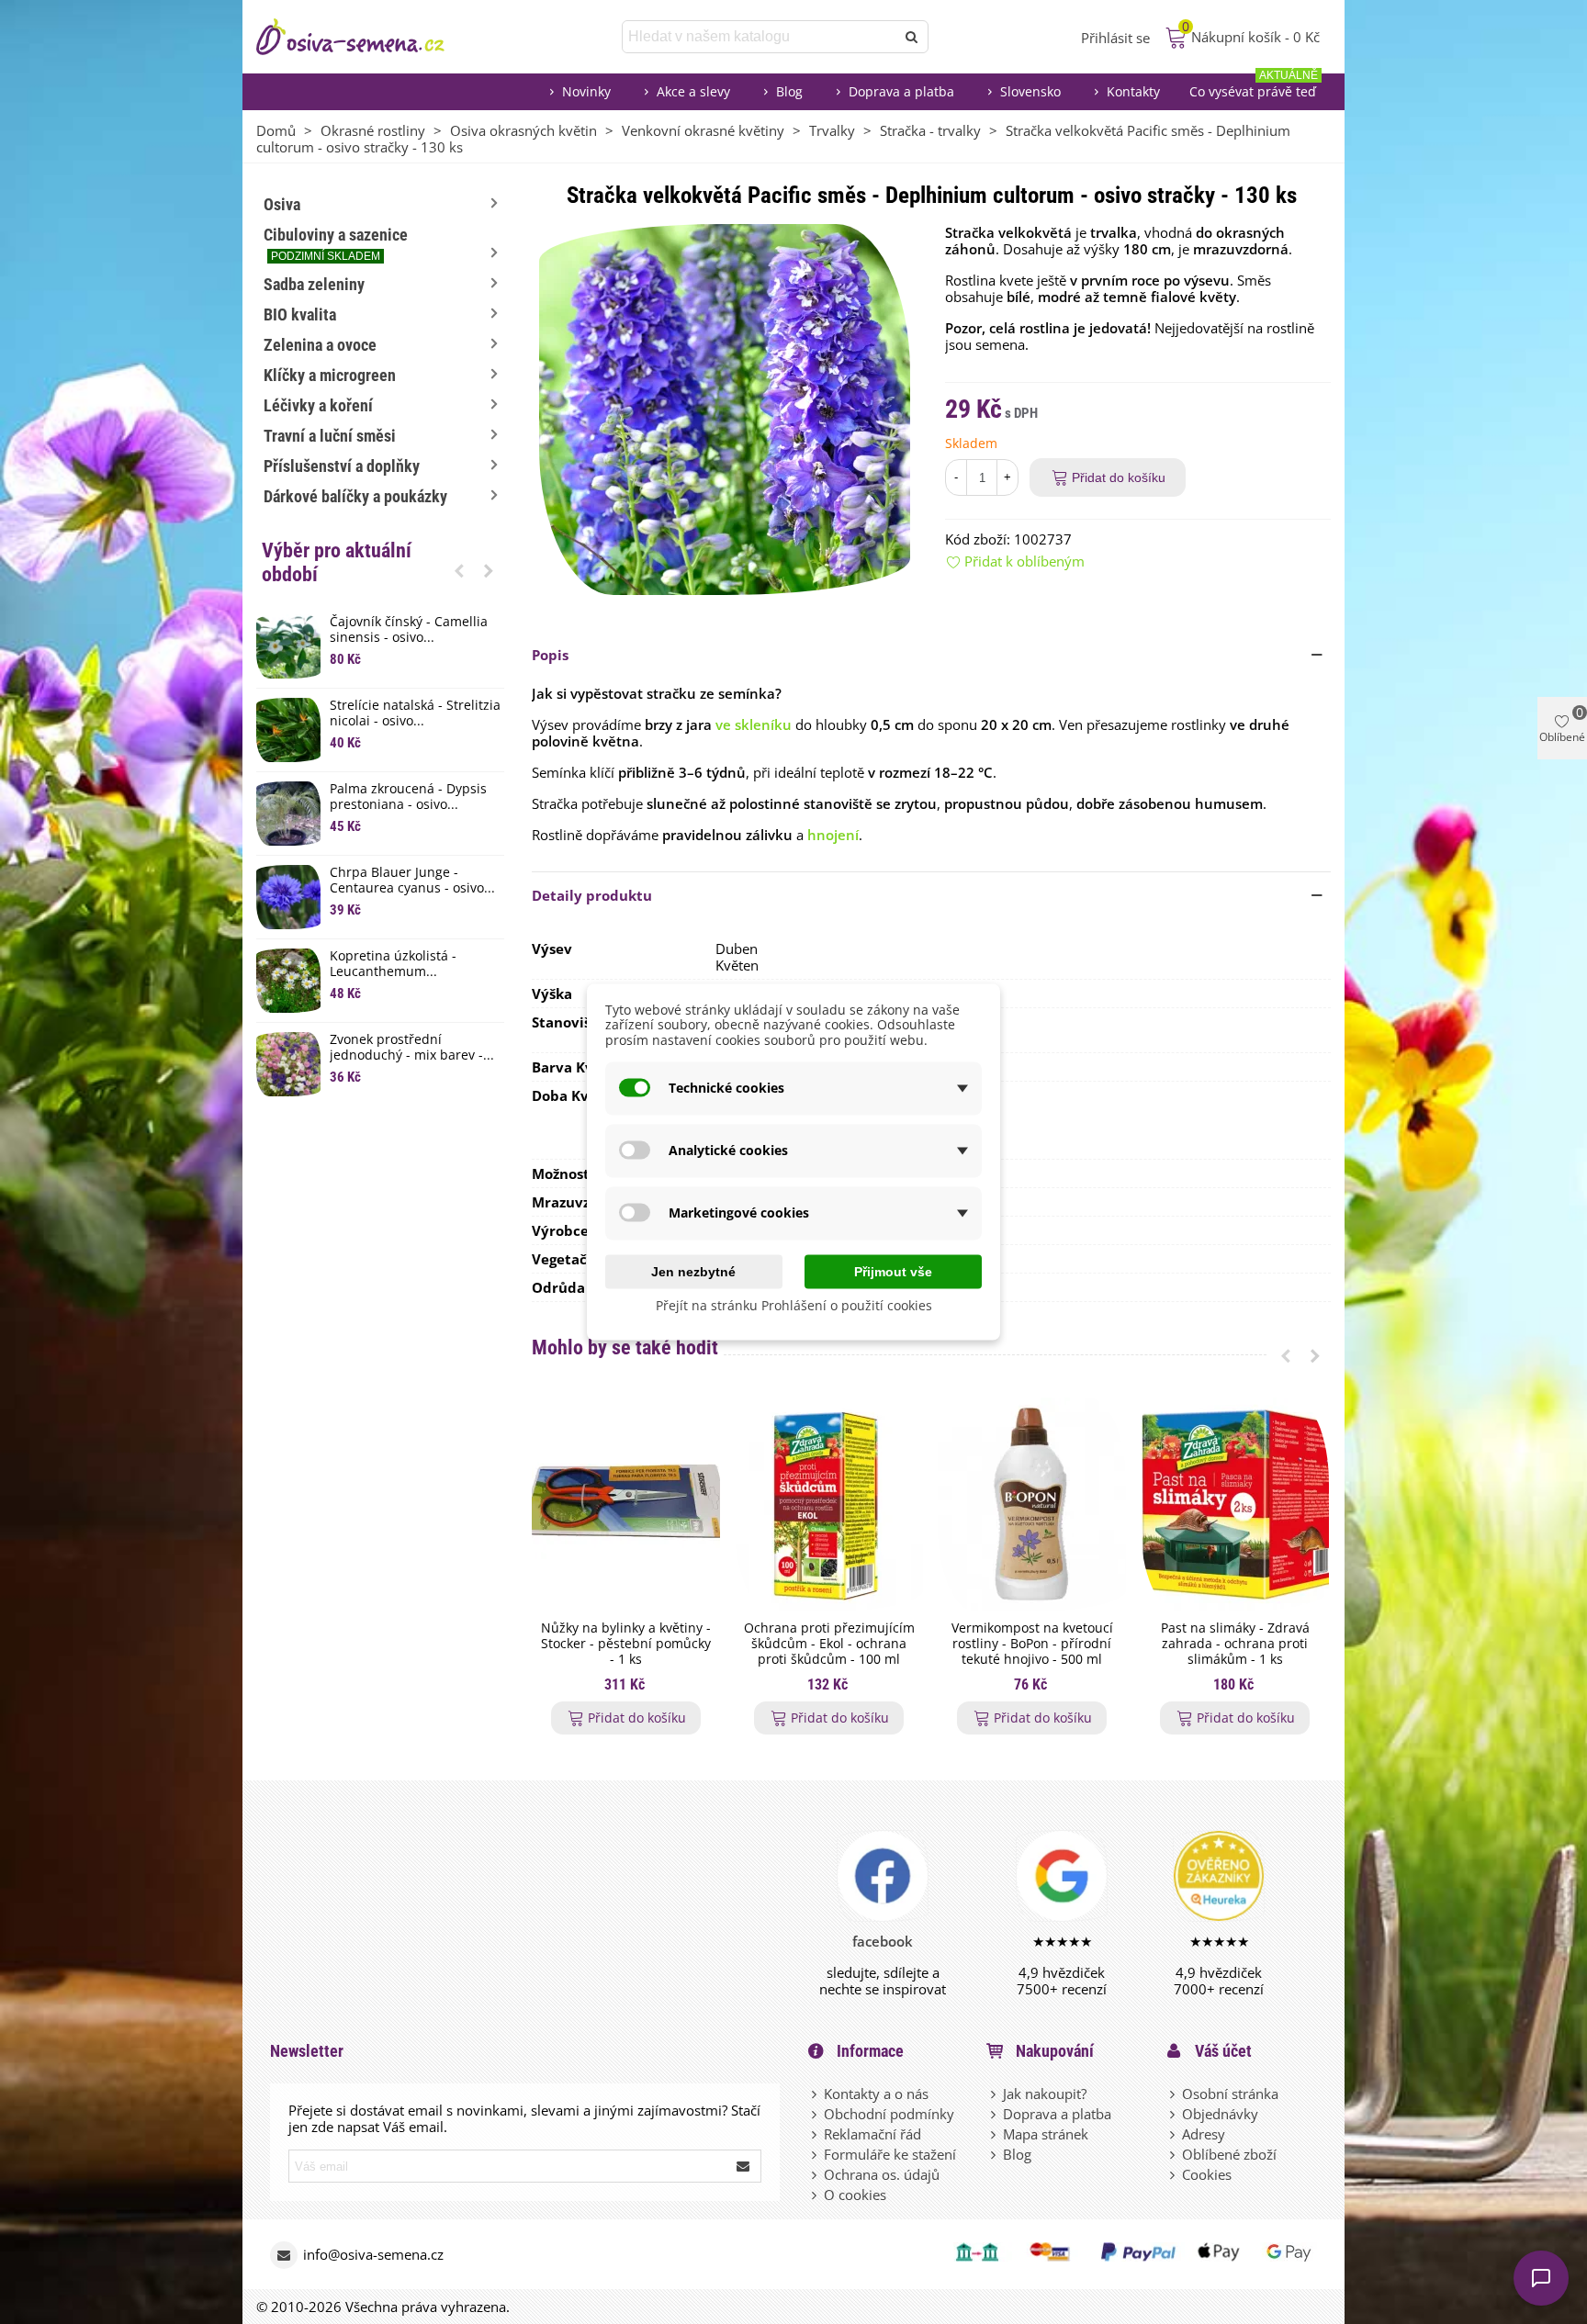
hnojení (833, 835)
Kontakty (1133, 91)
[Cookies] (1174, 2174)
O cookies (855, 2195)
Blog (789, 91)
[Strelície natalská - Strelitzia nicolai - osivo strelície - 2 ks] (288, 730)
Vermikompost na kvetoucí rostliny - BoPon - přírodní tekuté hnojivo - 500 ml (1032, 1644)
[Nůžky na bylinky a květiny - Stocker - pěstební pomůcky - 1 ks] (626, 1504)
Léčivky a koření (318, 405)
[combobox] (760, 37)
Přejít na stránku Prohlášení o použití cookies (794, 1304)
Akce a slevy (693, 91)
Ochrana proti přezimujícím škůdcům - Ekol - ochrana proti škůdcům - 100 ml (829, 1644)
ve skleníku (754, 724)
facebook (883, 1941)
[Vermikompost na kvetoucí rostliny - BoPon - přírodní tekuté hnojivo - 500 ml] (1032, 1504)
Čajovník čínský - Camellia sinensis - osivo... (409, 630)
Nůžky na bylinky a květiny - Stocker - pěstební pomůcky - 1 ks (626, 1644)
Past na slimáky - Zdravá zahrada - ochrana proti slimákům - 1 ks (1235, 1644)
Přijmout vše (893, 1271)
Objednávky (1220, 2114)
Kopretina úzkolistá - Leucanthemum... (393, 964)
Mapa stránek (1046, 2134)
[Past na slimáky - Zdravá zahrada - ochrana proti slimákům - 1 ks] (1235, 1504)
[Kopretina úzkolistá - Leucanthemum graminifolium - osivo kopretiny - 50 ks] (288, 981)
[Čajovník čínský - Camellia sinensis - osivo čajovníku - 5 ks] (288, 646)
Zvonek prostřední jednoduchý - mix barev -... (412, 1048)
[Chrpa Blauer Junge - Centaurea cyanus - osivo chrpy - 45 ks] (288, 897)
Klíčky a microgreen (330, 375)
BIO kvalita (300, 314)
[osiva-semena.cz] (366, 37)
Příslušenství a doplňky (342, 466)
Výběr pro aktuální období (337, 562)
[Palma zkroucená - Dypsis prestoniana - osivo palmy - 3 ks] (288, 814)
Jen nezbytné (693, 1271)
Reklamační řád (872, 2134)
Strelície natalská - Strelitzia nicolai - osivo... (415, 713)
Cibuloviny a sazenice (336, 244)
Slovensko (1030, 91)
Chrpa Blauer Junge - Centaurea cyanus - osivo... (412, 881)
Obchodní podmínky (889, 2114)
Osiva (282, 204)
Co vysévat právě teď (1254, 87)
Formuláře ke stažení (890, 2154)
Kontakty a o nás (876, 2094)
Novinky (586, 91)
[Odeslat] (912, 37)
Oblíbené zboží (1229, 2154)
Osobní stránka (1230, 2094)
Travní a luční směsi (330, 436)
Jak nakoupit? (1045, 2094)
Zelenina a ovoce (320, 345)
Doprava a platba (901, 91)
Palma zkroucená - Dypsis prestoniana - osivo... (408, 797)
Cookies (1207, 2174)
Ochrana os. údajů (882, 2174)
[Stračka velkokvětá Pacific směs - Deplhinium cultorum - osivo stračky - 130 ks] (725, 408)
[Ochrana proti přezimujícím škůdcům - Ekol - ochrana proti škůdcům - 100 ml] (829, 1504)
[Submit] (744, 2166)
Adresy (1204, 2134)
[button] (459, 570)
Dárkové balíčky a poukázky (355, 496)
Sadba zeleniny (314, 284)
